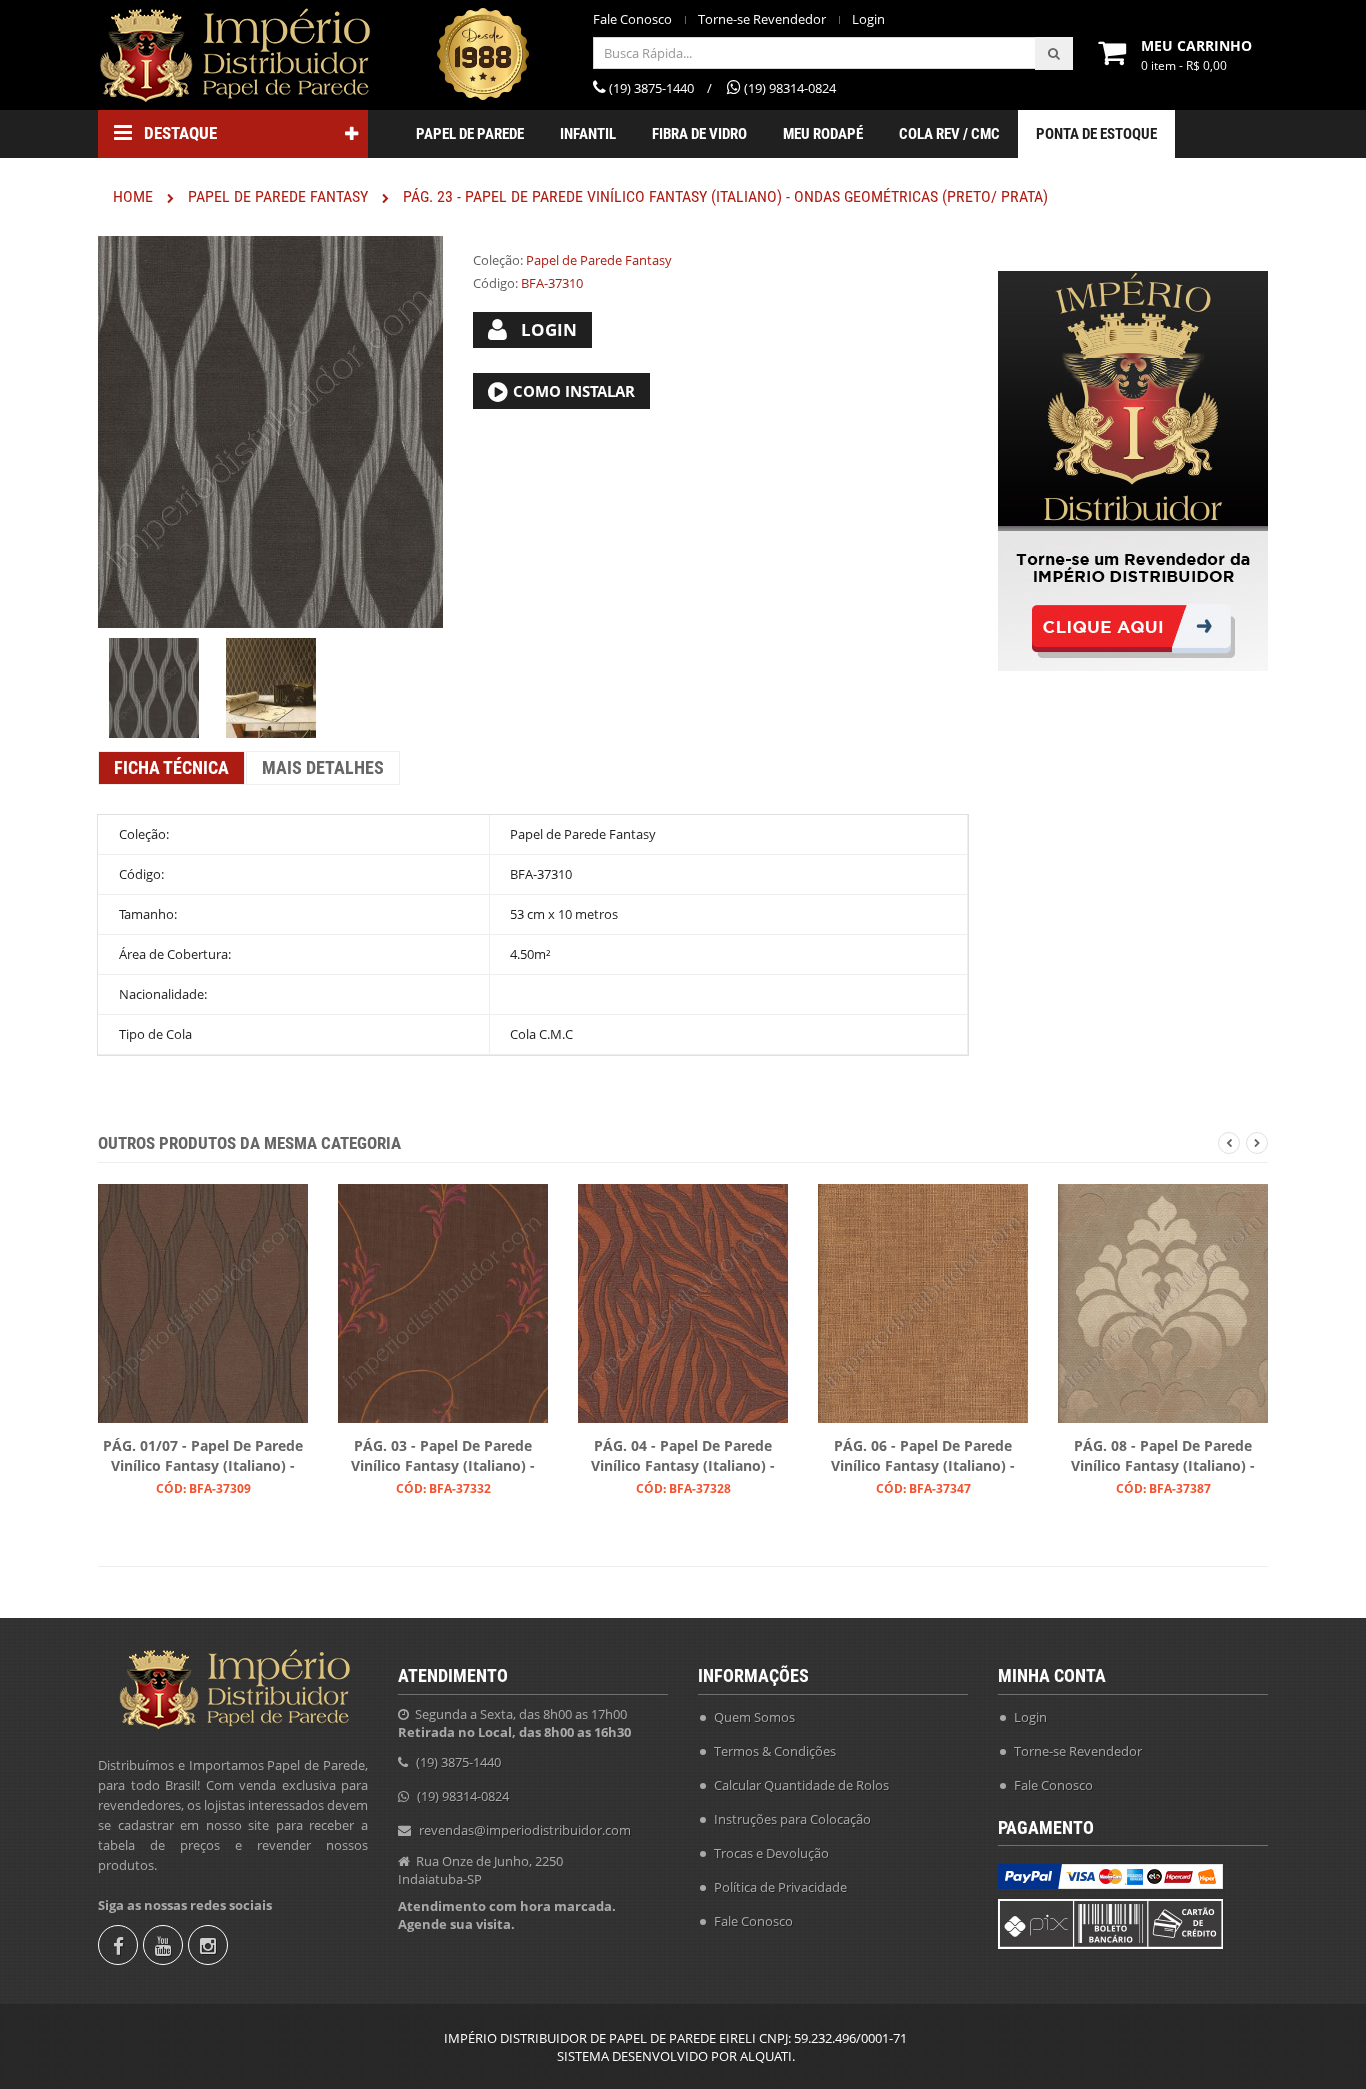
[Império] (233, 55)
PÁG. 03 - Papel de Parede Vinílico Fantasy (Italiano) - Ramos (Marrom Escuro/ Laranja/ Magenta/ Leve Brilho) (443, 1457)
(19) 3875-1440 (458, 1762)
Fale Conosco (632, 19)
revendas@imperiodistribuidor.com (525, 1830)
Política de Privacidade (780, 1887)
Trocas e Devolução (771, 1853)
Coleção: (498, 260)
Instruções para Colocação (792, 1819)
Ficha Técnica (171, 767)
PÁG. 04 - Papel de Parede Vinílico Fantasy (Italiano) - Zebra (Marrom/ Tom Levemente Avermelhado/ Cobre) (683, 1457)
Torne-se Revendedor (762, 19)
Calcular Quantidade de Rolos (801, 1785)
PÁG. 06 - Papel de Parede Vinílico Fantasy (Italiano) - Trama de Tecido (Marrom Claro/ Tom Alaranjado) (923, 1457)
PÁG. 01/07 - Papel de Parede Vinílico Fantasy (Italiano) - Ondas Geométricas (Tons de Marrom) (203, 1457)
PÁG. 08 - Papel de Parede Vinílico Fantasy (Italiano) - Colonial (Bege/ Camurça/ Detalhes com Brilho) (1163, 1457)
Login (868, 19)
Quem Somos (754, 1717)
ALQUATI (766, 2056)
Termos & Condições (775, 1751)
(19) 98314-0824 (463, 1796)
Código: (495, 283)
